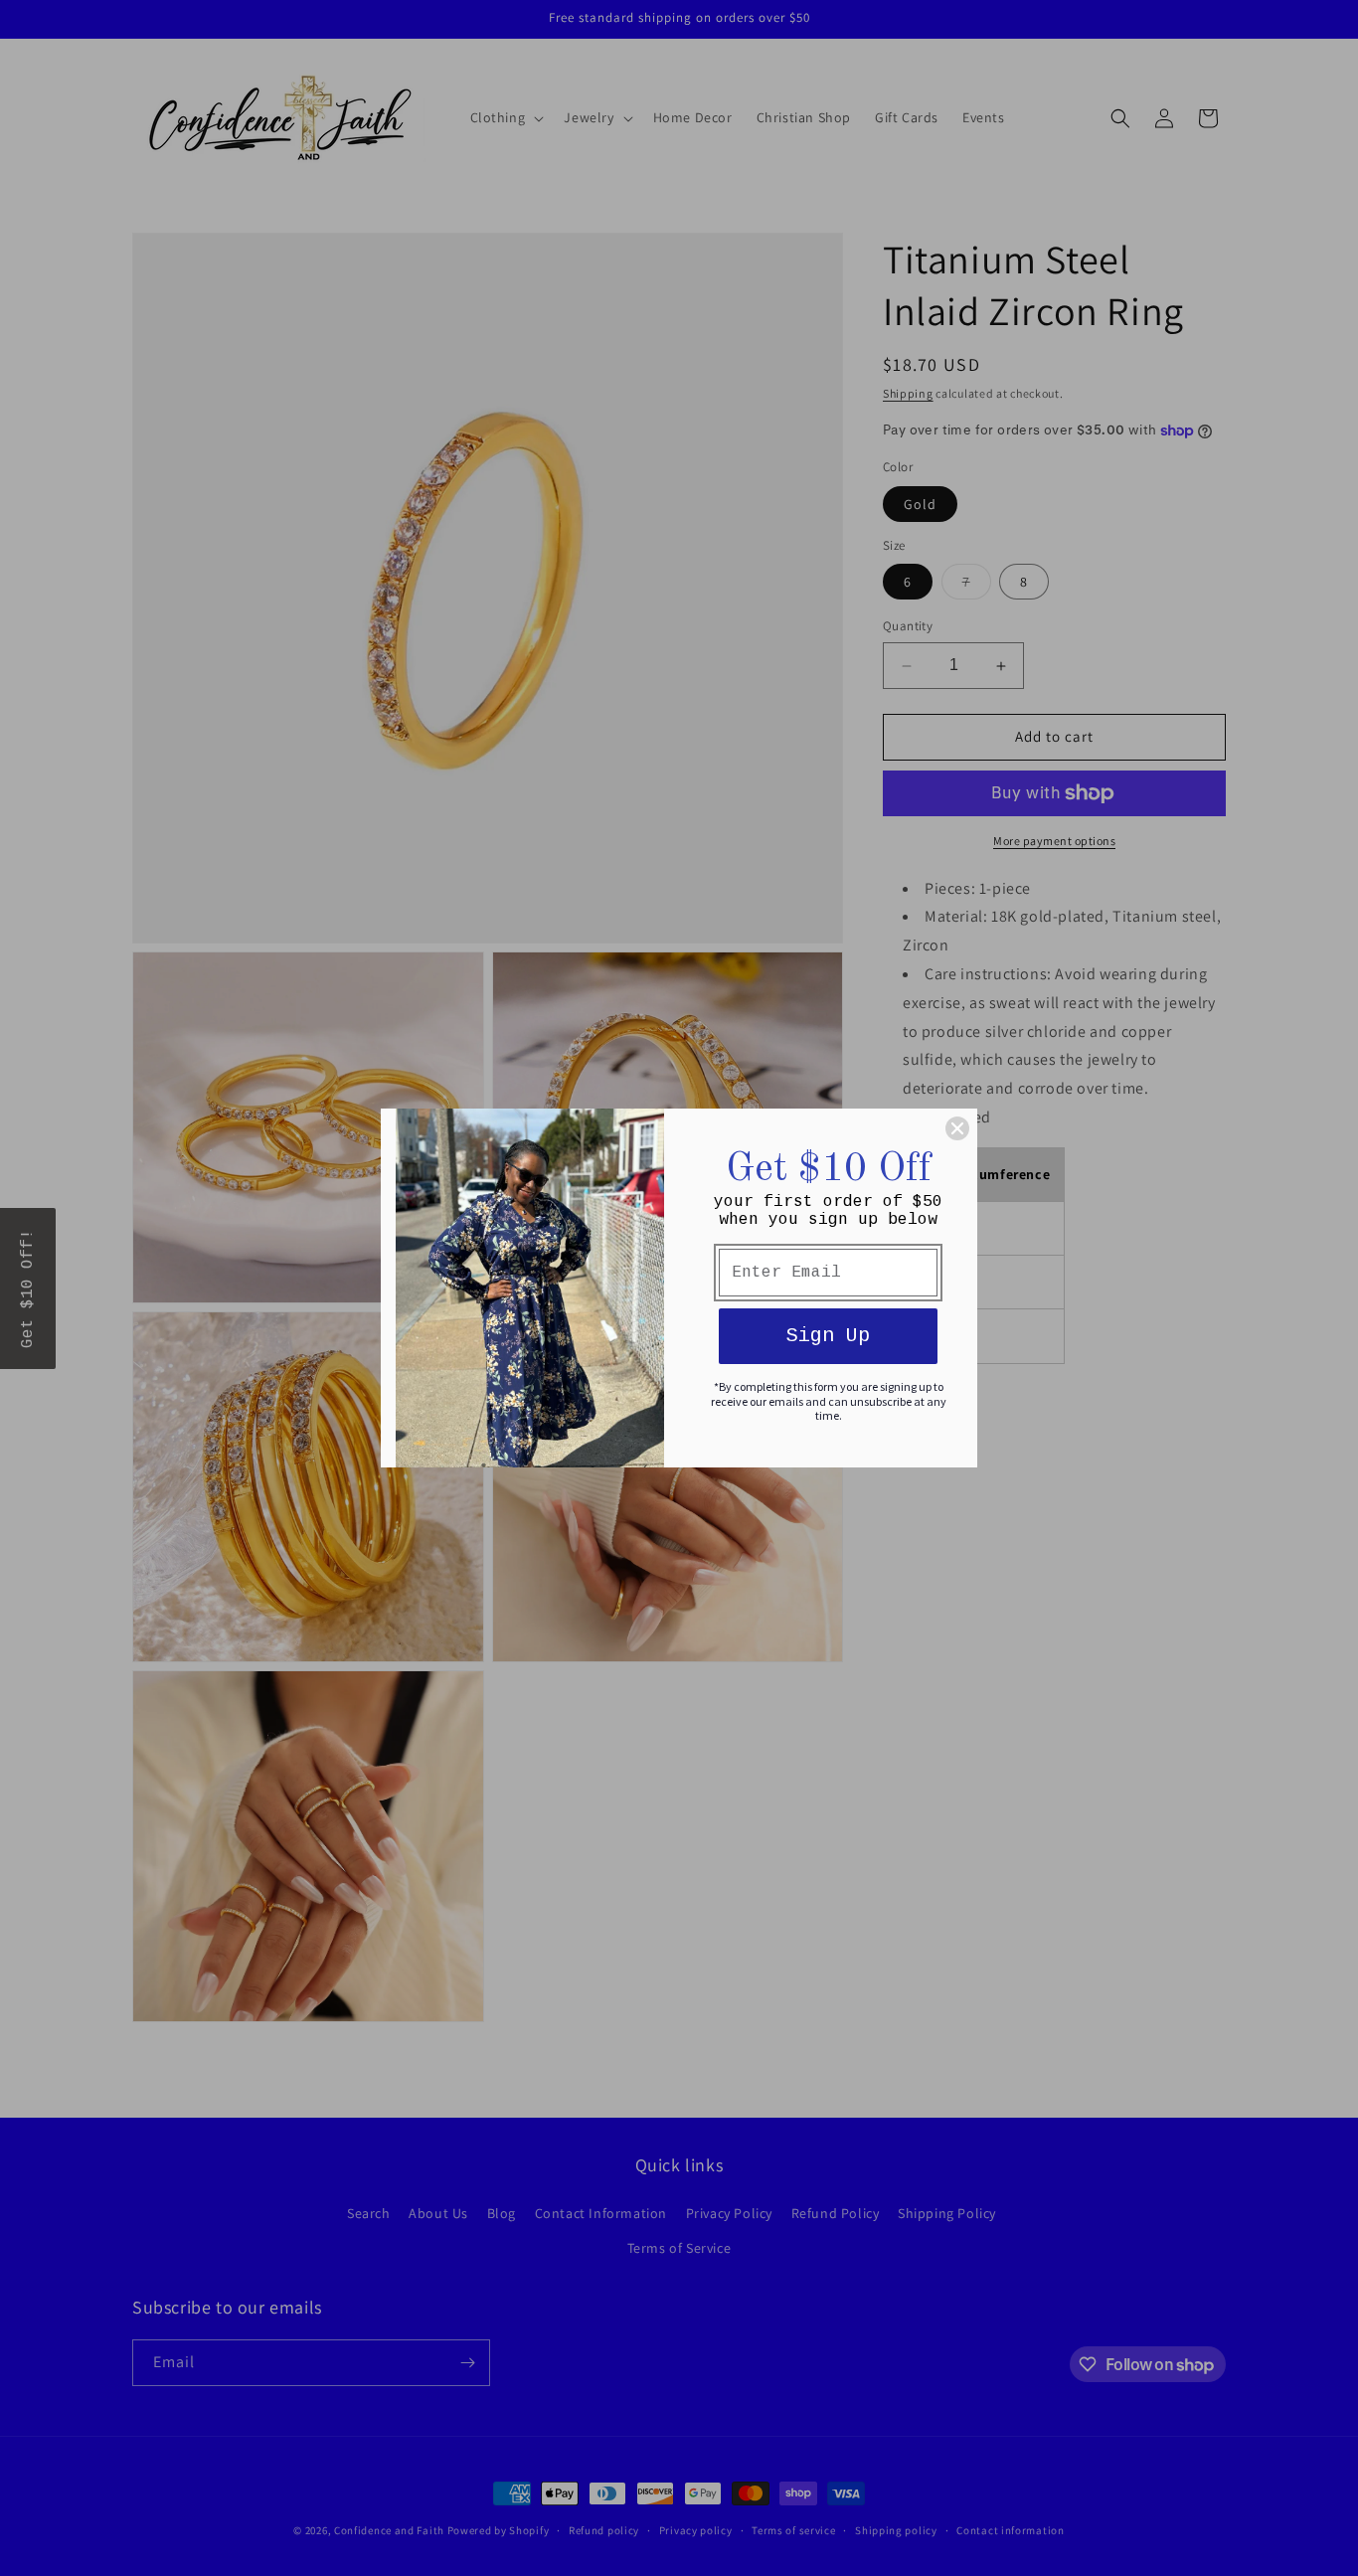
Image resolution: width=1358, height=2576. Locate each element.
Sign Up (828, 1336)
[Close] (957, 1128)
